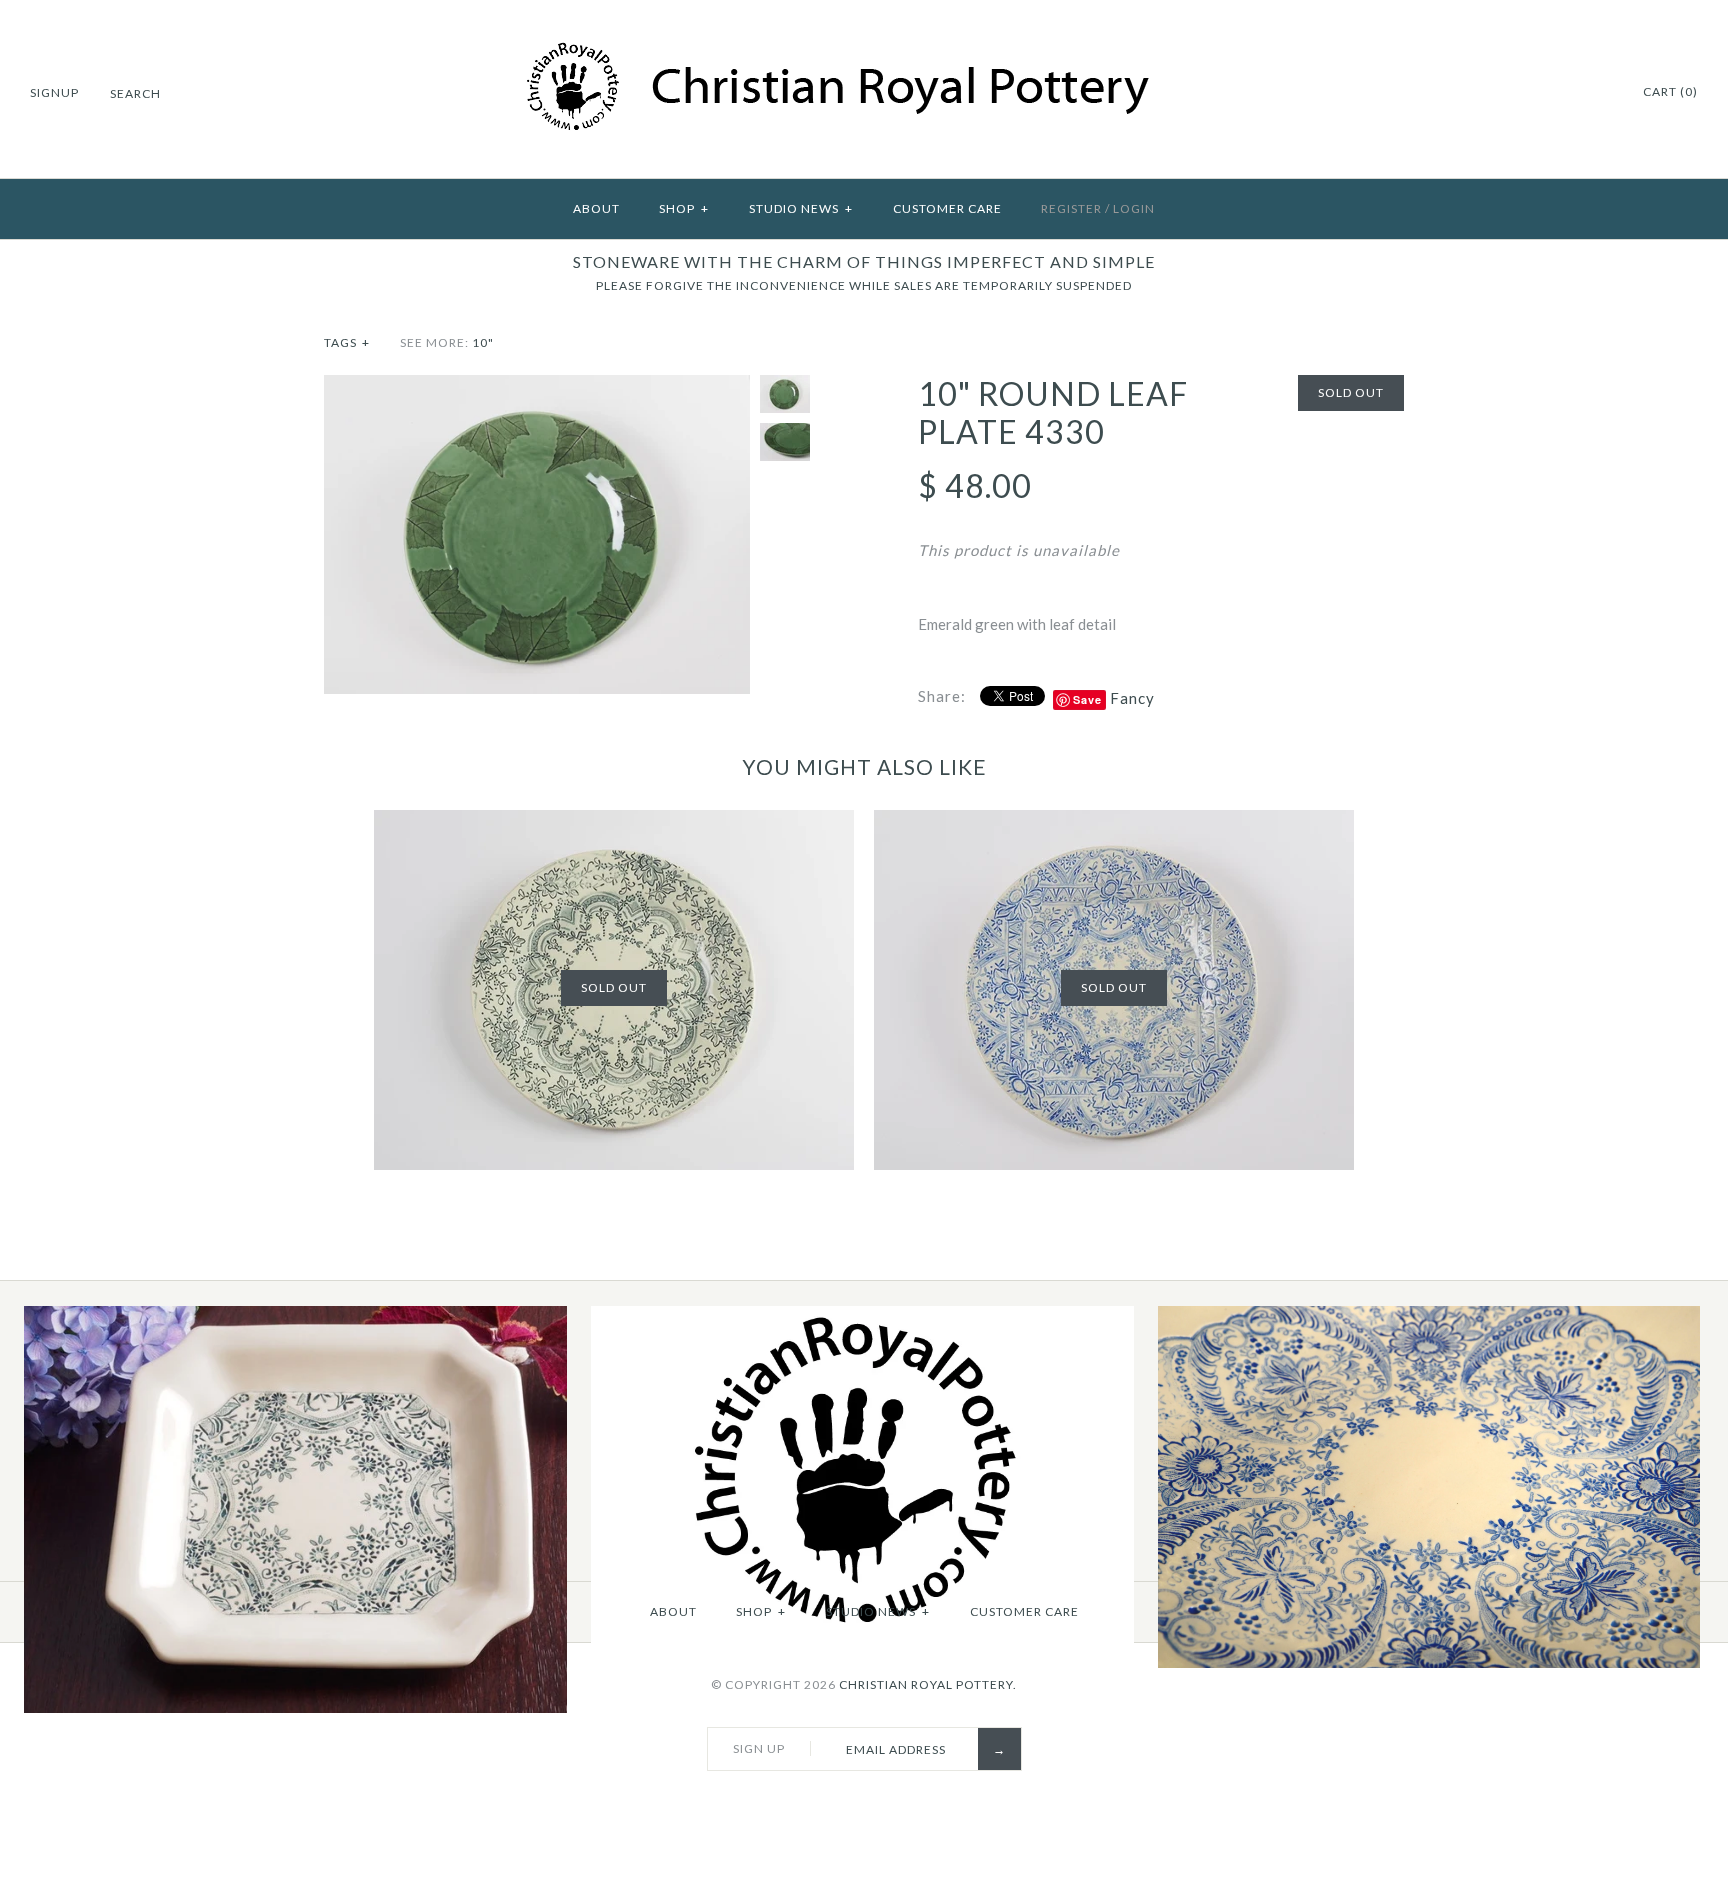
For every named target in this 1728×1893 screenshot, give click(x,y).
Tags (347, 342)
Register (1071, 208)
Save (1087, 699)
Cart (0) (1670, 91)
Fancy (1132, 698)
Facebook (1524, 93)
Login (1134, 208)
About (596, 208)
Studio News (801, 208)
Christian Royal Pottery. (928, 1684)
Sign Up (759, 1748)
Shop (684, 208)
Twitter (1549, 93)
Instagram (1574, 93)
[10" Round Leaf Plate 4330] (537, 387)
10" (483, 342)
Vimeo (1599, 93)
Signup (54, 92)
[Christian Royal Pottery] (864, 52)
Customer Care (947, 208)
